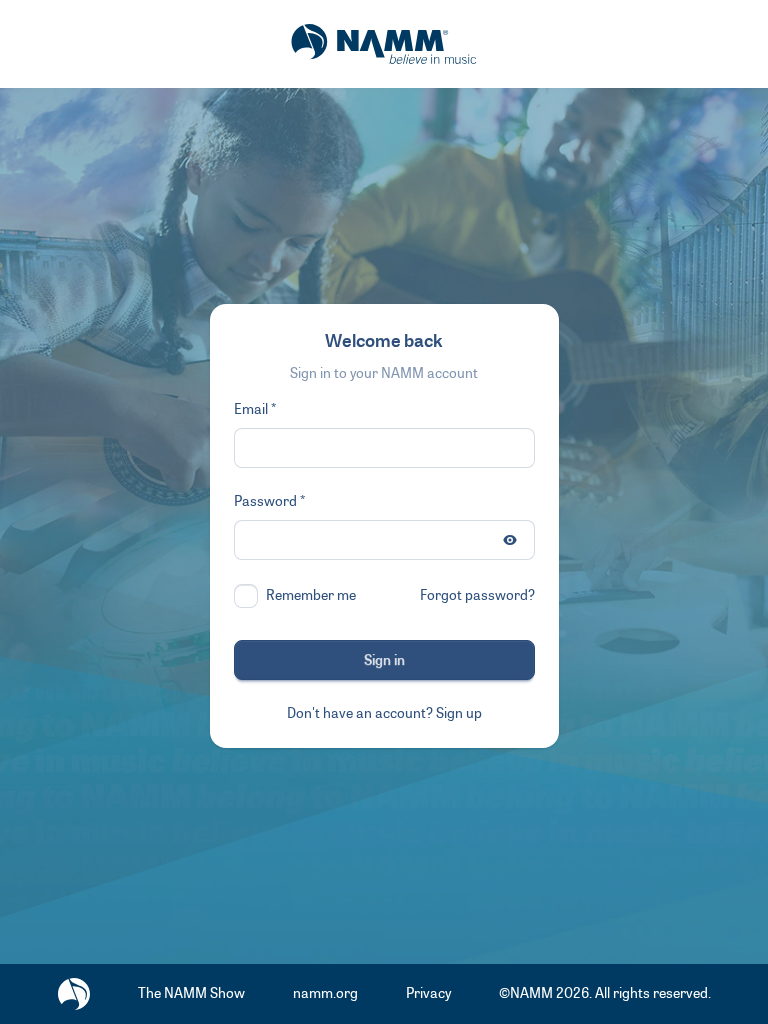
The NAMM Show (191, 993)
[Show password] (510, 540)
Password (265, 501)
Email (251, 409)
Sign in (384, 660)
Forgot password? (477, 595)
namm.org (325, 993)
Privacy (428, 993)
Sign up (459, 713)
